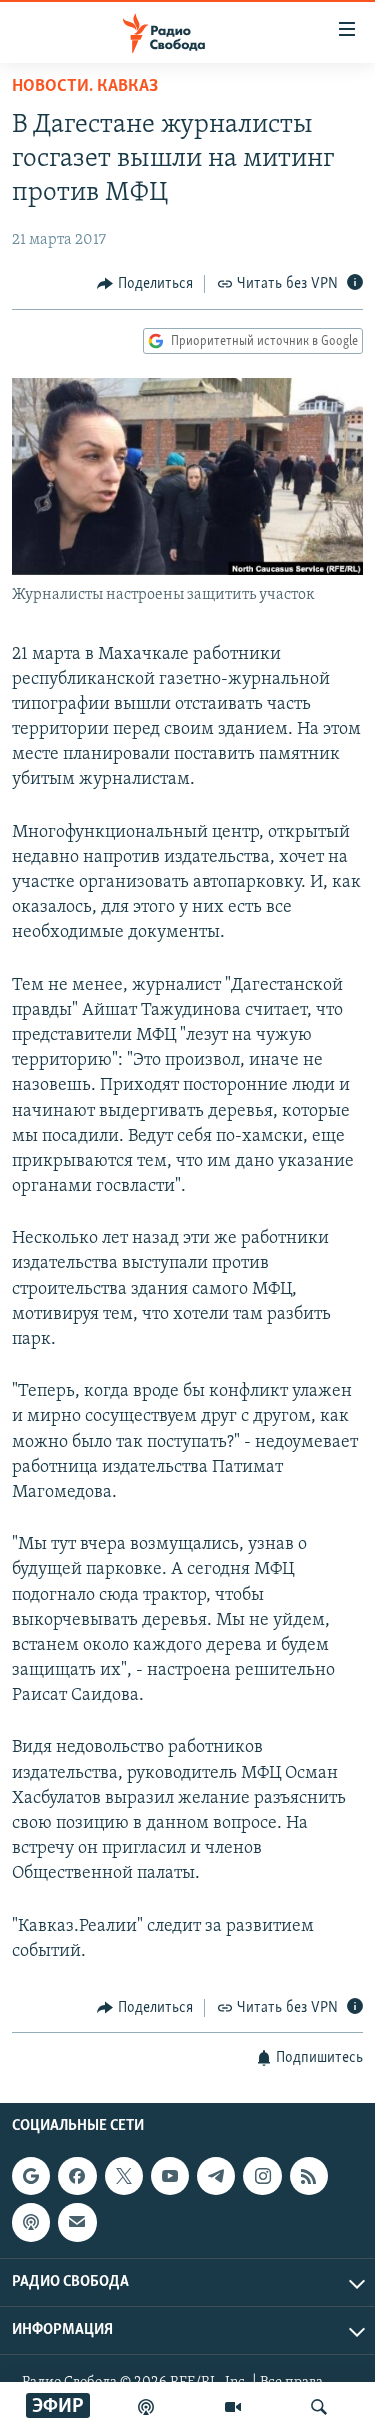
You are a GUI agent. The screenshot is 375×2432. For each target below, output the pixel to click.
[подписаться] (77, 2223)
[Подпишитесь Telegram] (216, 2177)
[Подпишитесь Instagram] (262, 2177)
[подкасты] (146, 2407)
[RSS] (309, 2177)
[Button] (145, 284)
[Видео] (233, 2407)
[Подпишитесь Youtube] (170, 2177)
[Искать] (319, 2407)
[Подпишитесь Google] (31, 2177)
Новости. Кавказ (85, 87)
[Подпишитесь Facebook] (77, 2177)
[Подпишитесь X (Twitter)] (124, 2177)
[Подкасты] (31, 2223)
